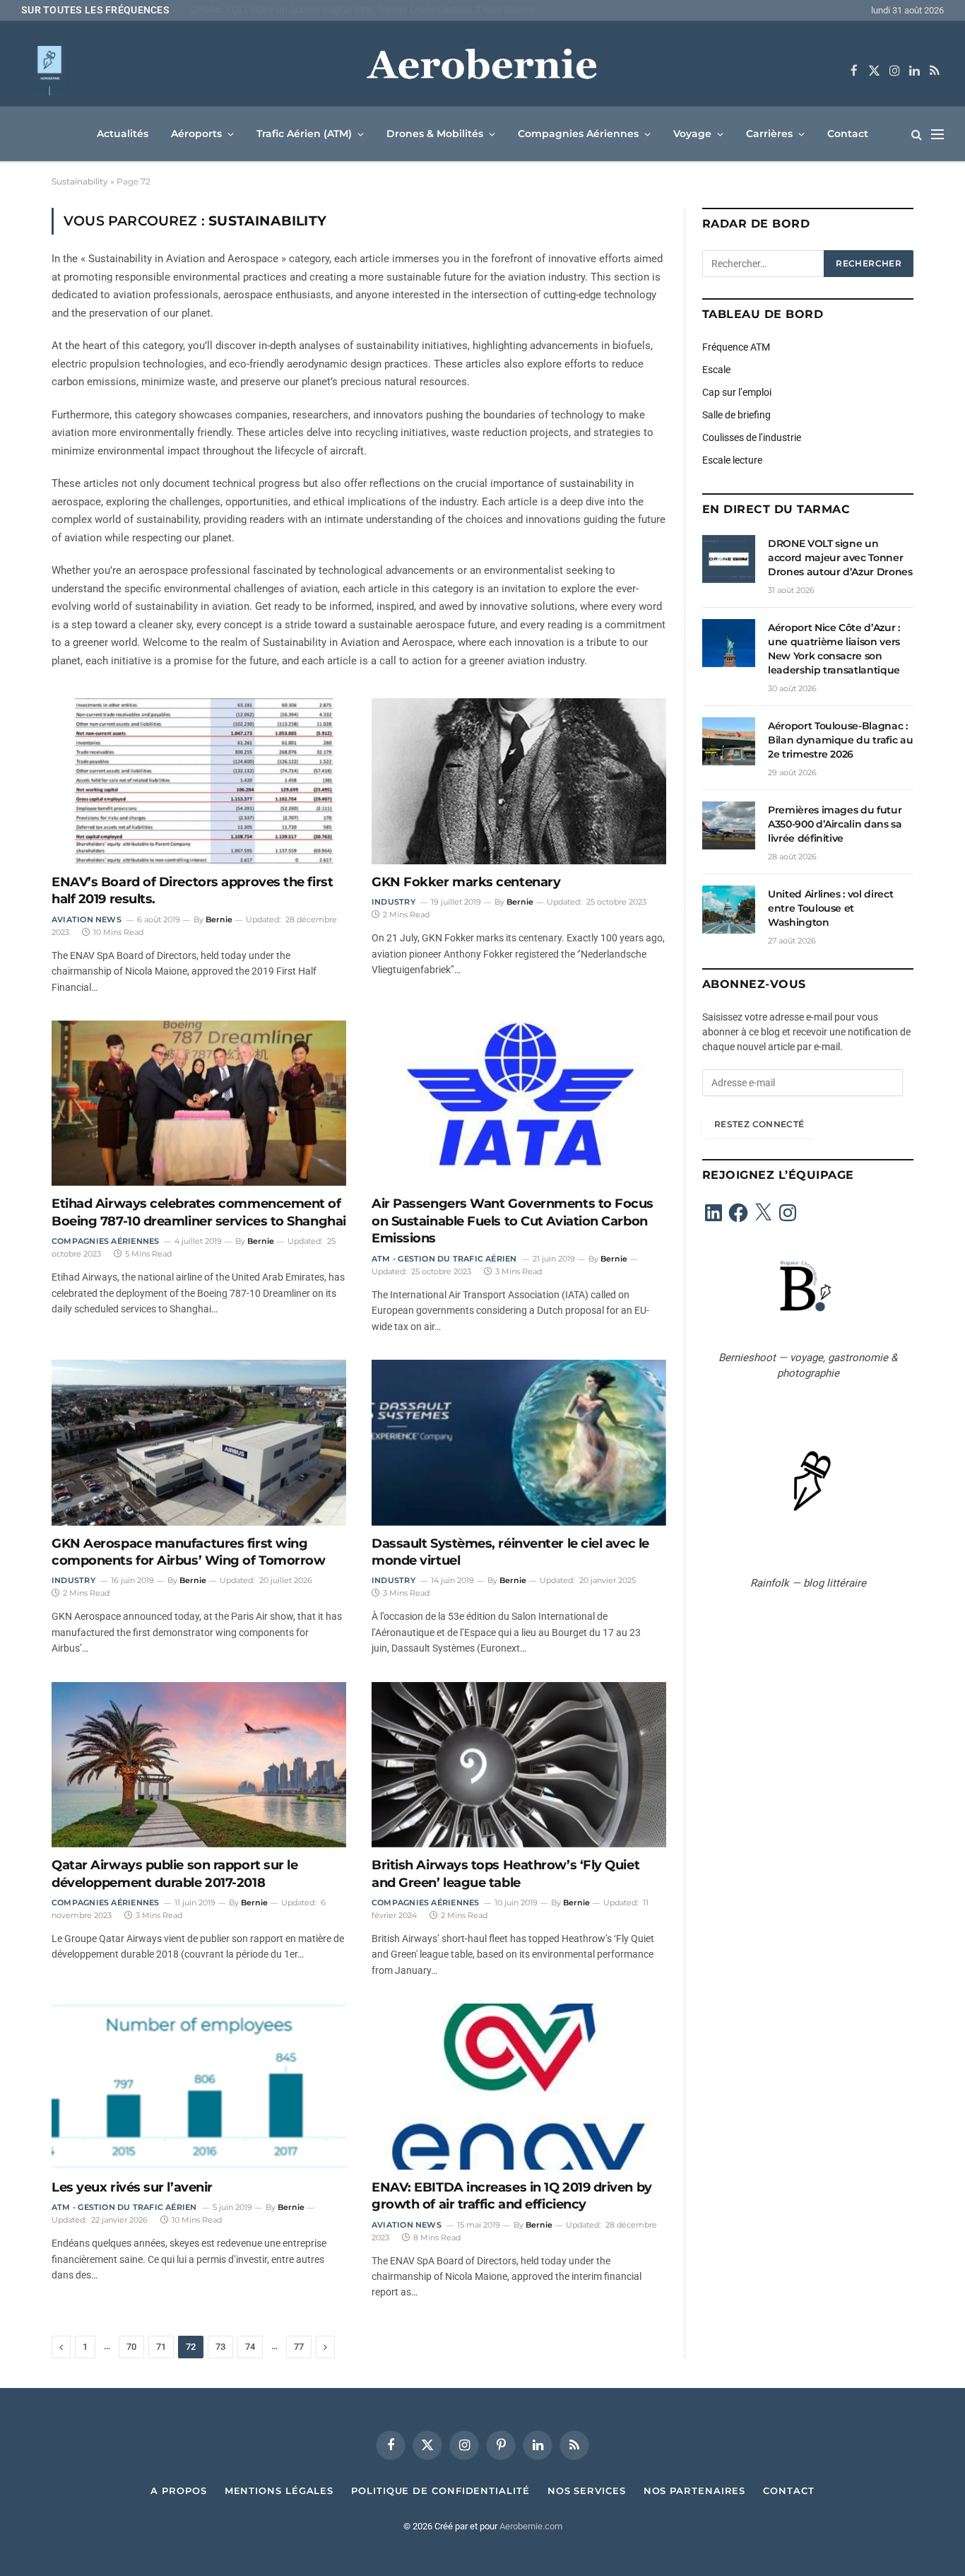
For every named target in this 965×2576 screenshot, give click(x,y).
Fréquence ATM (736, 347)
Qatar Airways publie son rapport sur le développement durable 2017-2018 (174, 1874)
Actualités (123, 134)
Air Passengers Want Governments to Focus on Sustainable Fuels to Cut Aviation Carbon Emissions (513, 1221)
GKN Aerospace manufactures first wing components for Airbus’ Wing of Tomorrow (188, 1552)
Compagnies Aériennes (578, 134)
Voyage (692, 134)
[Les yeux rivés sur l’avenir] (199, 2086)
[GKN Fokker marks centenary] (519, 781)
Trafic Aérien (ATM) (304, 134)
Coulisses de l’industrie (752, 437)
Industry (393, 902)
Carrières (769, 134)
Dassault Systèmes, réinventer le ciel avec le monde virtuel (510, 1552)
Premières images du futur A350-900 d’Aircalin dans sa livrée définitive (835, 824)
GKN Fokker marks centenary (466, 882)
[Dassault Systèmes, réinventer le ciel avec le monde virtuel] (519, 1442)
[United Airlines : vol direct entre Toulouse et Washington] (729, 910)
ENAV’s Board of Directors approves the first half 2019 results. (192, 890)
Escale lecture (732, 460)
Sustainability (80, 181)
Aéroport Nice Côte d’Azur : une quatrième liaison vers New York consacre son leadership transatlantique (367, 9)
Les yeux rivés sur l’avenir (132, 2187)
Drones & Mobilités (435, 134)
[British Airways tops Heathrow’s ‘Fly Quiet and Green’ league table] (519, 1765)
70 (131, 2347)
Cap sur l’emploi (737, 392)
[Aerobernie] (482, 71)
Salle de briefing (736, 415)
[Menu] (937, 134)
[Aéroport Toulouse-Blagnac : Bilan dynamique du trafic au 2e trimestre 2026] (729, 741)
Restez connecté (759, 1124)
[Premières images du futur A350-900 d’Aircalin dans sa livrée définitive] (729, 825)
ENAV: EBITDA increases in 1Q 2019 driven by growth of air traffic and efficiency (512, 2196)
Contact (848, 134)
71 (161, 2347)
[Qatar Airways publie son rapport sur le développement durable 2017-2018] (199, 1765)
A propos (178, 2490)
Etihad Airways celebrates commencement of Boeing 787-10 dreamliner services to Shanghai (199, 1212)
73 (220, 2347)
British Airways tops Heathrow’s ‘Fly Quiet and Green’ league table (505, 1874)
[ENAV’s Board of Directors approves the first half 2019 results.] (199, 781)
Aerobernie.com (531, 2526)
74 (250, 2347)
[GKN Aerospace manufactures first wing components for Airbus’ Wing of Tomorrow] (199, 1442)
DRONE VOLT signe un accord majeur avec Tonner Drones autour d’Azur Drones (840, 558)
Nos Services (587, 2490)
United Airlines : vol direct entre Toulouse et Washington (830, 908)
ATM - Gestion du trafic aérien (444, 1259)
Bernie (219, 919)
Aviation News (87, 919)
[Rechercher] (917, 134)
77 (299, 2347)
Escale (716, 370)
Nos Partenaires (695, 2490)
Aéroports (196, 134)
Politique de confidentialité (440, 2490)
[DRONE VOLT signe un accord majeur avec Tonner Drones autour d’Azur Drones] (729, 559)
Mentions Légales (279, 2490)
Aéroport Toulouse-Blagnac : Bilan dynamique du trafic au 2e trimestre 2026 (840, 740)
